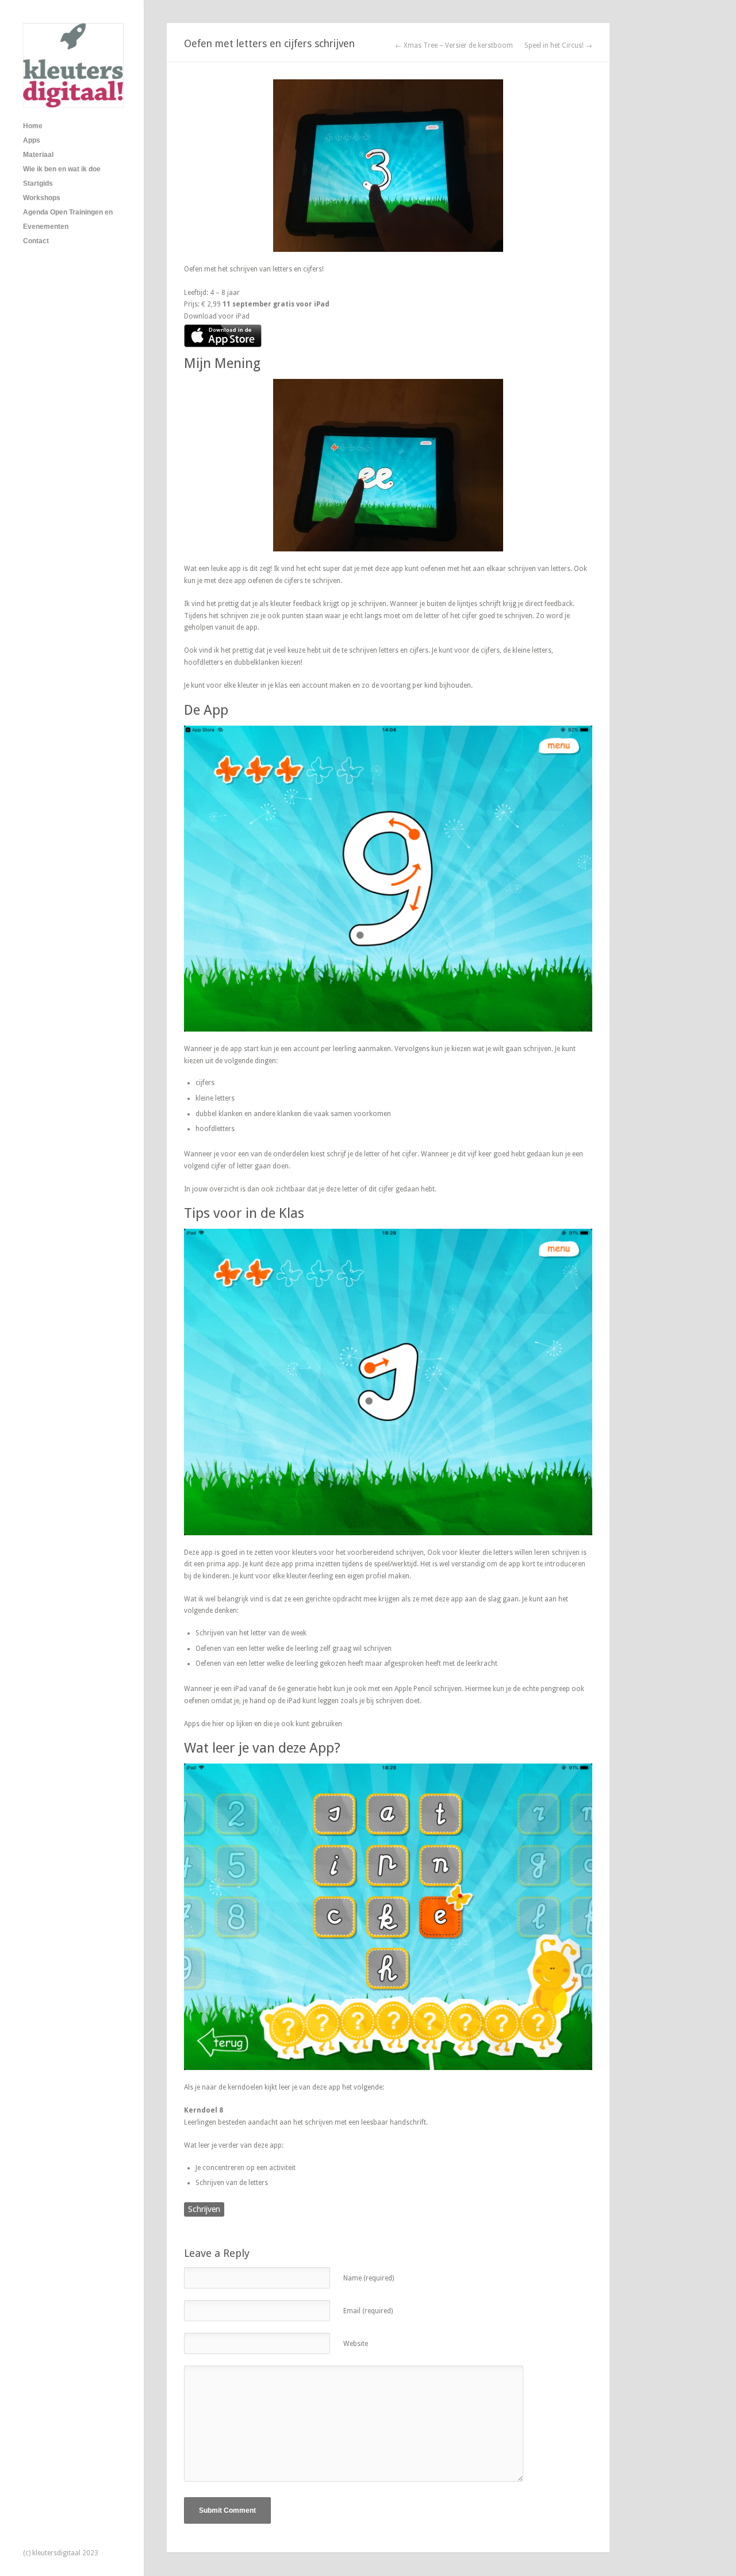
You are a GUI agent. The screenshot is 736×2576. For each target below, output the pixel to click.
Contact (36, 241)
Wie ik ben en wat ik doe (62, 169)
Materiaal (38, 155)
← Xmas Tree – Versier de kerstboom (454, 45)
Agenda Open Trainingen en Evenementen (68, 219)
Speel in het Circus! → (558, 45)
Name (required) (369, 2278)
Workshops (42, 198)
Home (33, 126)
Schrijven (204, 2209)
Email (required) (368, 2311)
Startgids (38, 183)
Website (356, 2344)
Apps (32, 140)
